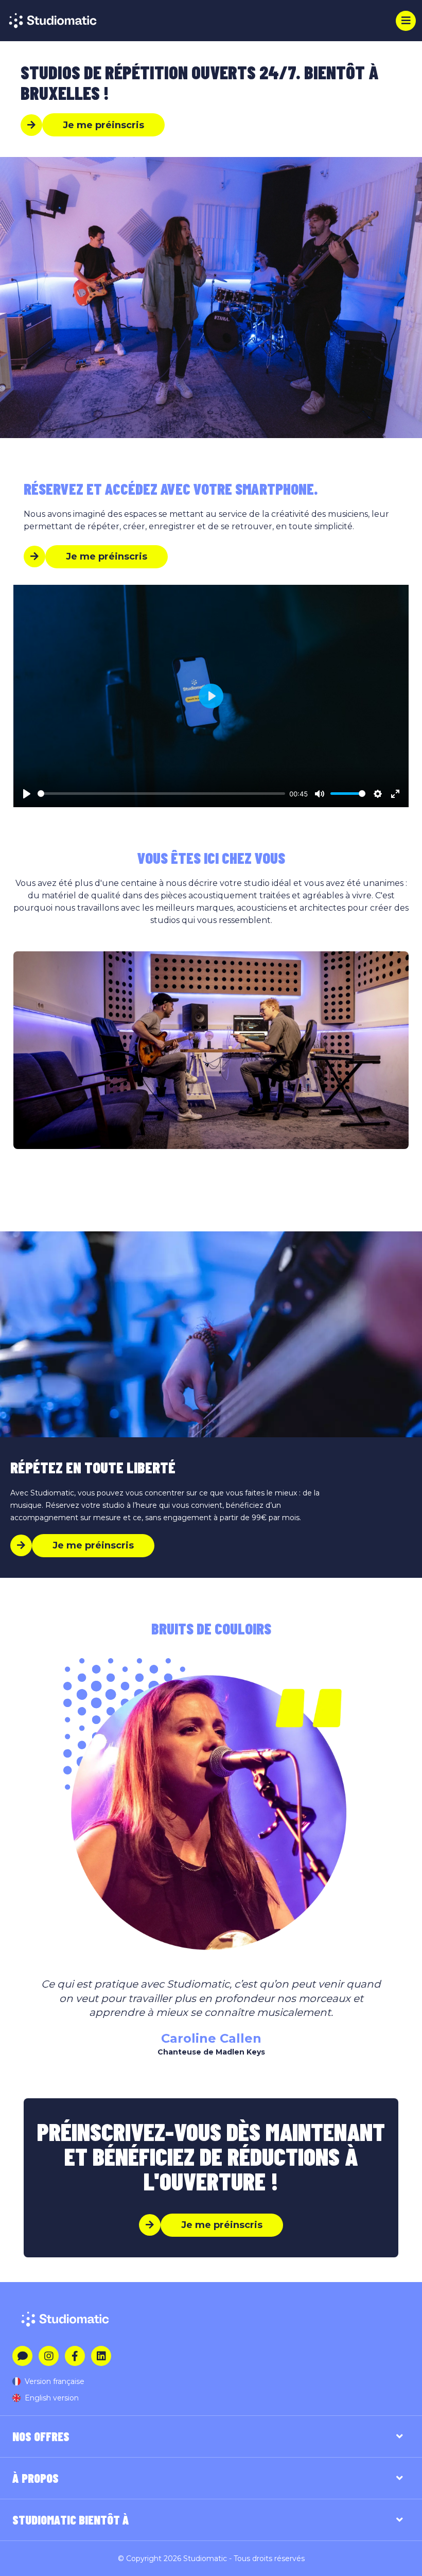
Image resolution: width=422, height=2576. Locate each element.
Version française (55, 2381)
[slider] (161, 794)
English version (52, 2398)
